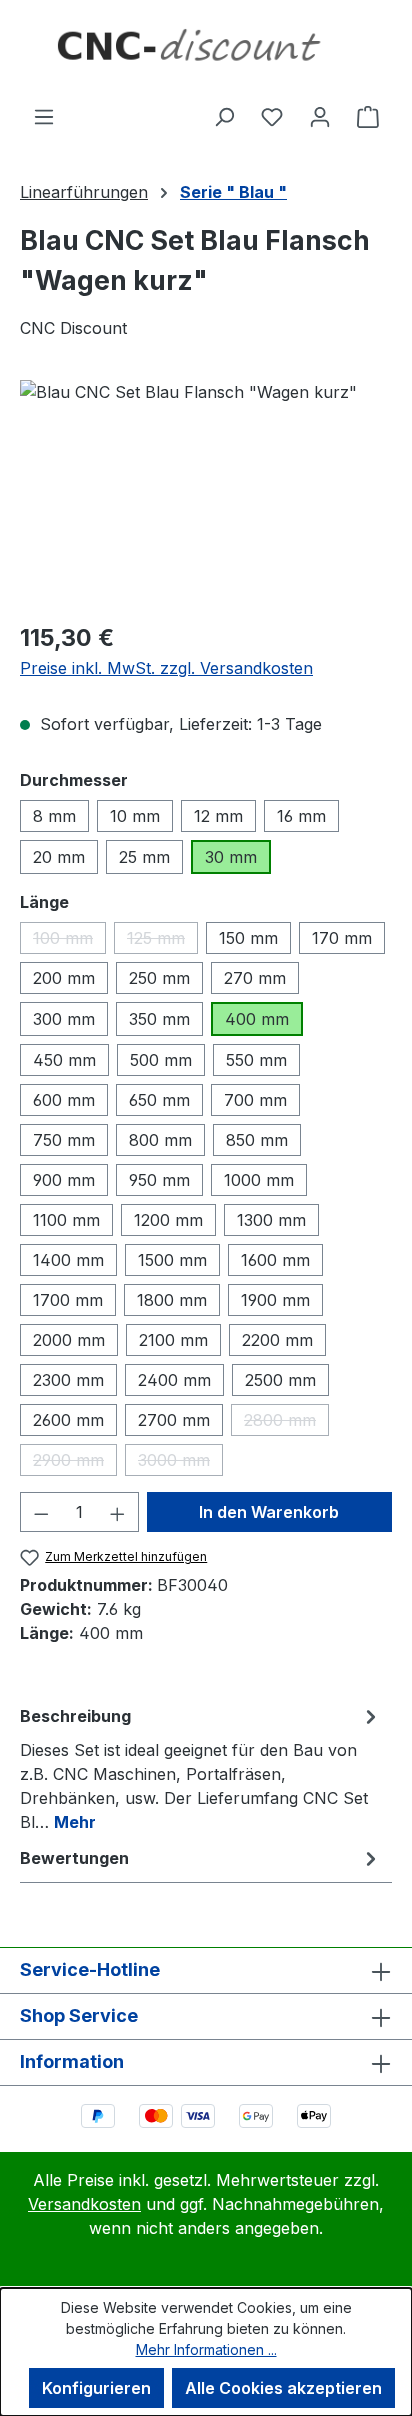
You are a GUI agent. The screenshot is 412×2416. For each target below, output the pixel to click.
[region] (206, 492)
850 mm (257, 1140)
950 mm (159, 1180)
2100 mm (173, 1340)
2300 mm (68, 1380)
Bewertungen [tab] (74, 1858)
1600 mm (275, 1260)
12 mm (218, 816)
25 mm (144, 857)
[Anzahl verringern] (41, 1512)
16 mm (301, 816)
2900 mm (75, 1463)
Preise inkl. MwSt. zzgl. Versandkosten (166, 668)
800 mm (160, 1140)
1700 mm (68, 1300)
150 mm (248, 938)
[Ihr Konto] (320, 116)
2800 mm (286, 1423)
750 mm (64, 1140)
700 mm (255, 1100)
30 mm (231, 857)
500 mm (161, 1060)
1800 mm (172, 1300)
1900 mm (275, 1300)
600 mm (64, 1100)
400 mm (257, 1019)
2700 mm (174, 1420)
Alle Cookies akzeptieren (283, 2388)
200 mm (64, 978)
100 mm (69, 941)
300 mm (64, 1019)
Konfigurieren (96, 2388)
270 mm (255, 978)
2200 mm (277, 1340)
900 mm (64, 1180)
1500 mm (172, 1260)
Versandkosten (84, 2204)
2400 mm (174, 1380)
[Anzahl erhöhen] (118, 1512)
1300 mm (271, 1220)
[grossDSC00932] (206, 492)
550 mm (256, 1060)
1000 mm (259, 1180)
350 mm (159, 1019)
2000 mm (69, 1340)
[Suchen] (224, 116)
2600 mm (68, 1420)
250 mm (159, 978)
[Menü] (44, 116)
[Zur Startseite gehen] (206, 52)
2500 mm (280, 1380)
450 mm (64, 1060)
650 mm (159, 1100)
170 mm (342, 938)
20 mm (59, 857)
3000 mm (180, 1463)
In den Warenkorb (269, 1512)
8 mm (54, 816)
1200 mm (168, 1220)
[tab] (201, 1768)
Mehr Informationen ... (206, 2349)
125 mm (162, 941)
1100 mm (66, 1220)
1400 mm (68, 1260)
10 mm (135, 816)
